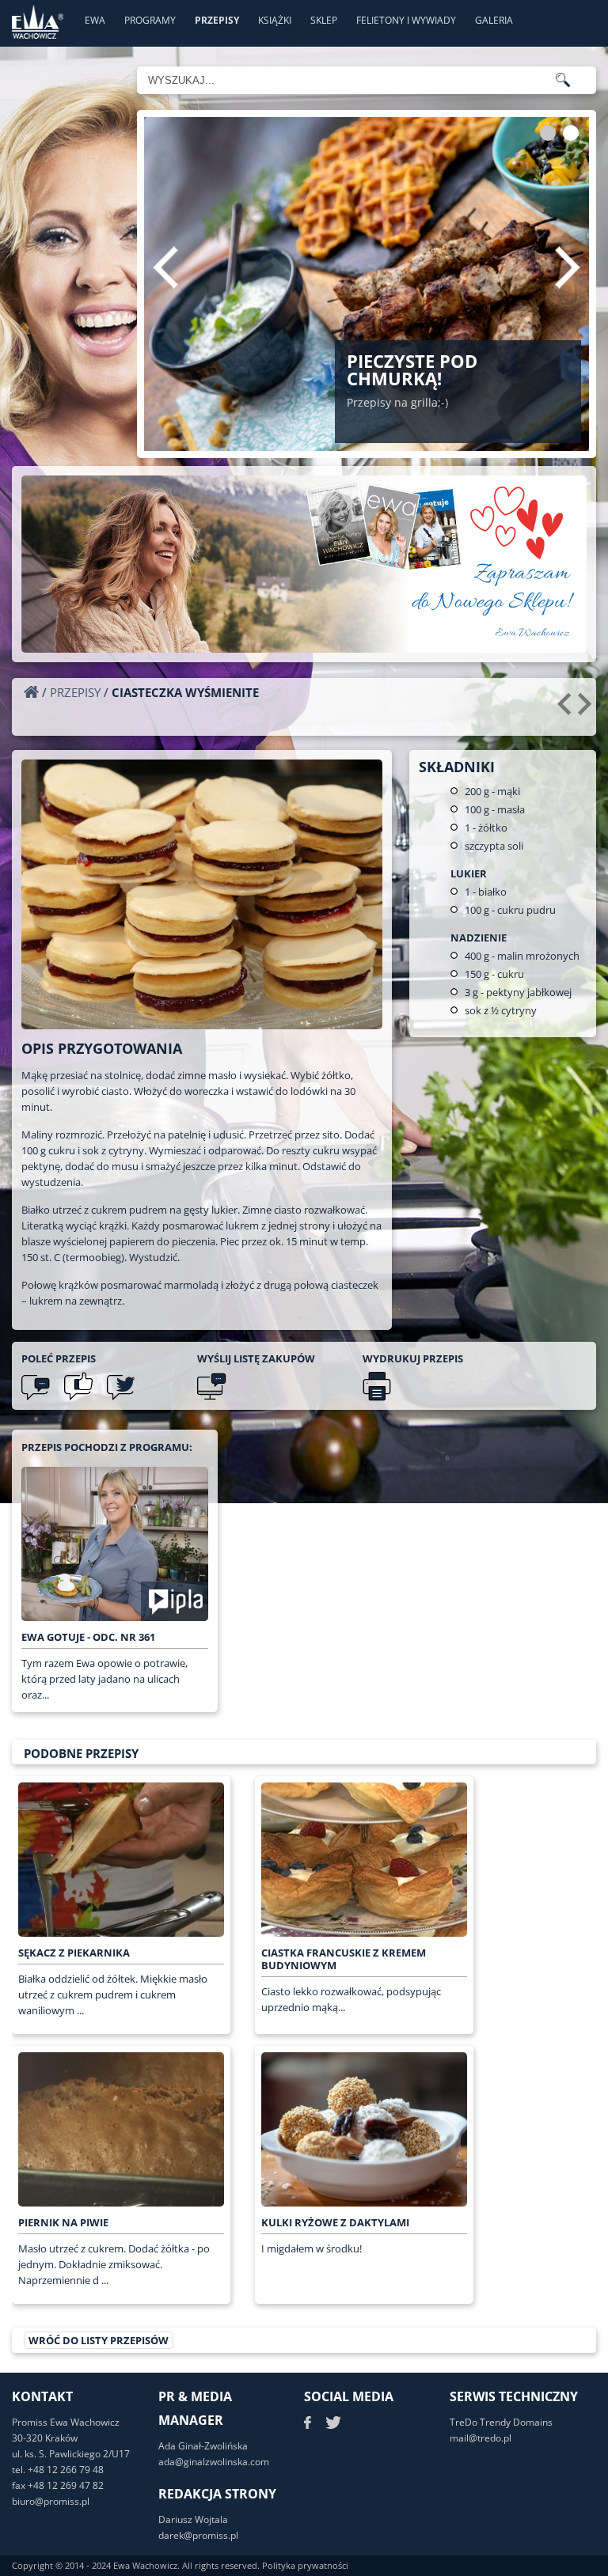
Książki (275, 20)
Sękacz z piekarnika (74, 1953)
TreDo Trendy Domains (501, 2422)
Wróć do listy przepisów (99, 2340)
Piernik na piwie (63, 2222)
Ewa (95, 20)
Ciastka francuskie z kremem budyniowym (344, 1959)
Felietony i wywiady (406, 20)
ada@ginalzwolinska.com (214, 2462)
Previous (165, 267)
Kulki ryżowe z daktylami (335, 2222)
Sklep (324, 20)
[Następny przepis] (587, 710)
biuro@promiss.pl (51, 2501)
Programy (150, 20)
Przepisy (217, 20)
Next (568, 267)
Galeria (494, 20)
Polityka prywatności (305, 2565)
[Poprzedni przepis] (566, 710)
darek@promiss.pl (198, 2535)
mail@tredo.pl (481, 2438)
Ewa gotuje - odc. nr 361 (88, 1637)
